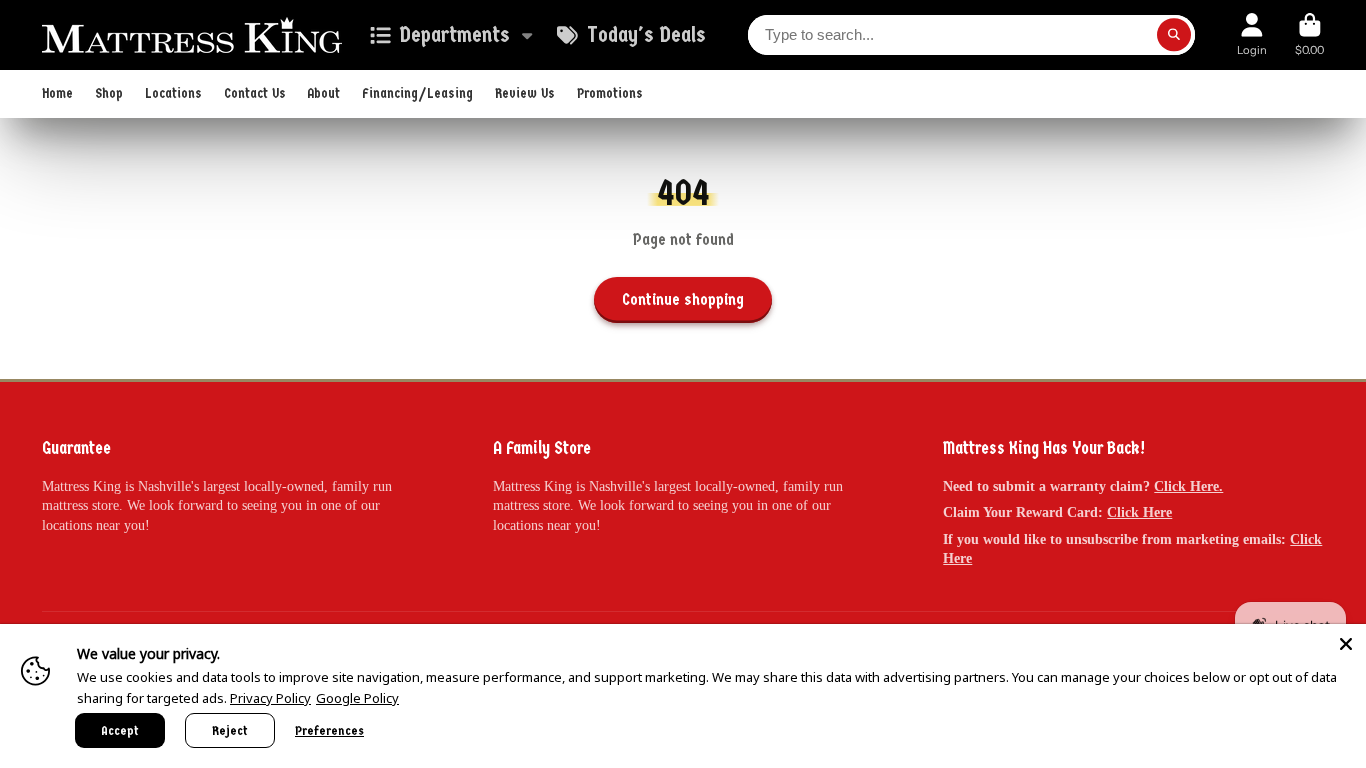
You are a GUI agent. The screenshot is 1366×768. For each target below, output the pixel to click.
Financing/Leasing (417, 93)
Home (57, 93)
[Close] (1346, 644)
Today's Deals (646, 34)
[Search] (1174, 35)
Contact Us (255, 93)
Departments (454, 34)
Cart (1309, 34)
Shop (109, 93)
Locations (173, 93)
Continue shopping (683, 299)
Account (1252, 34)
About (323, 93)
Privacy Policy (270, 698)
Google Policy (357, 698)
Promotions (610, 93)
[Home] (192, 35)
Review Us (525, 93)
